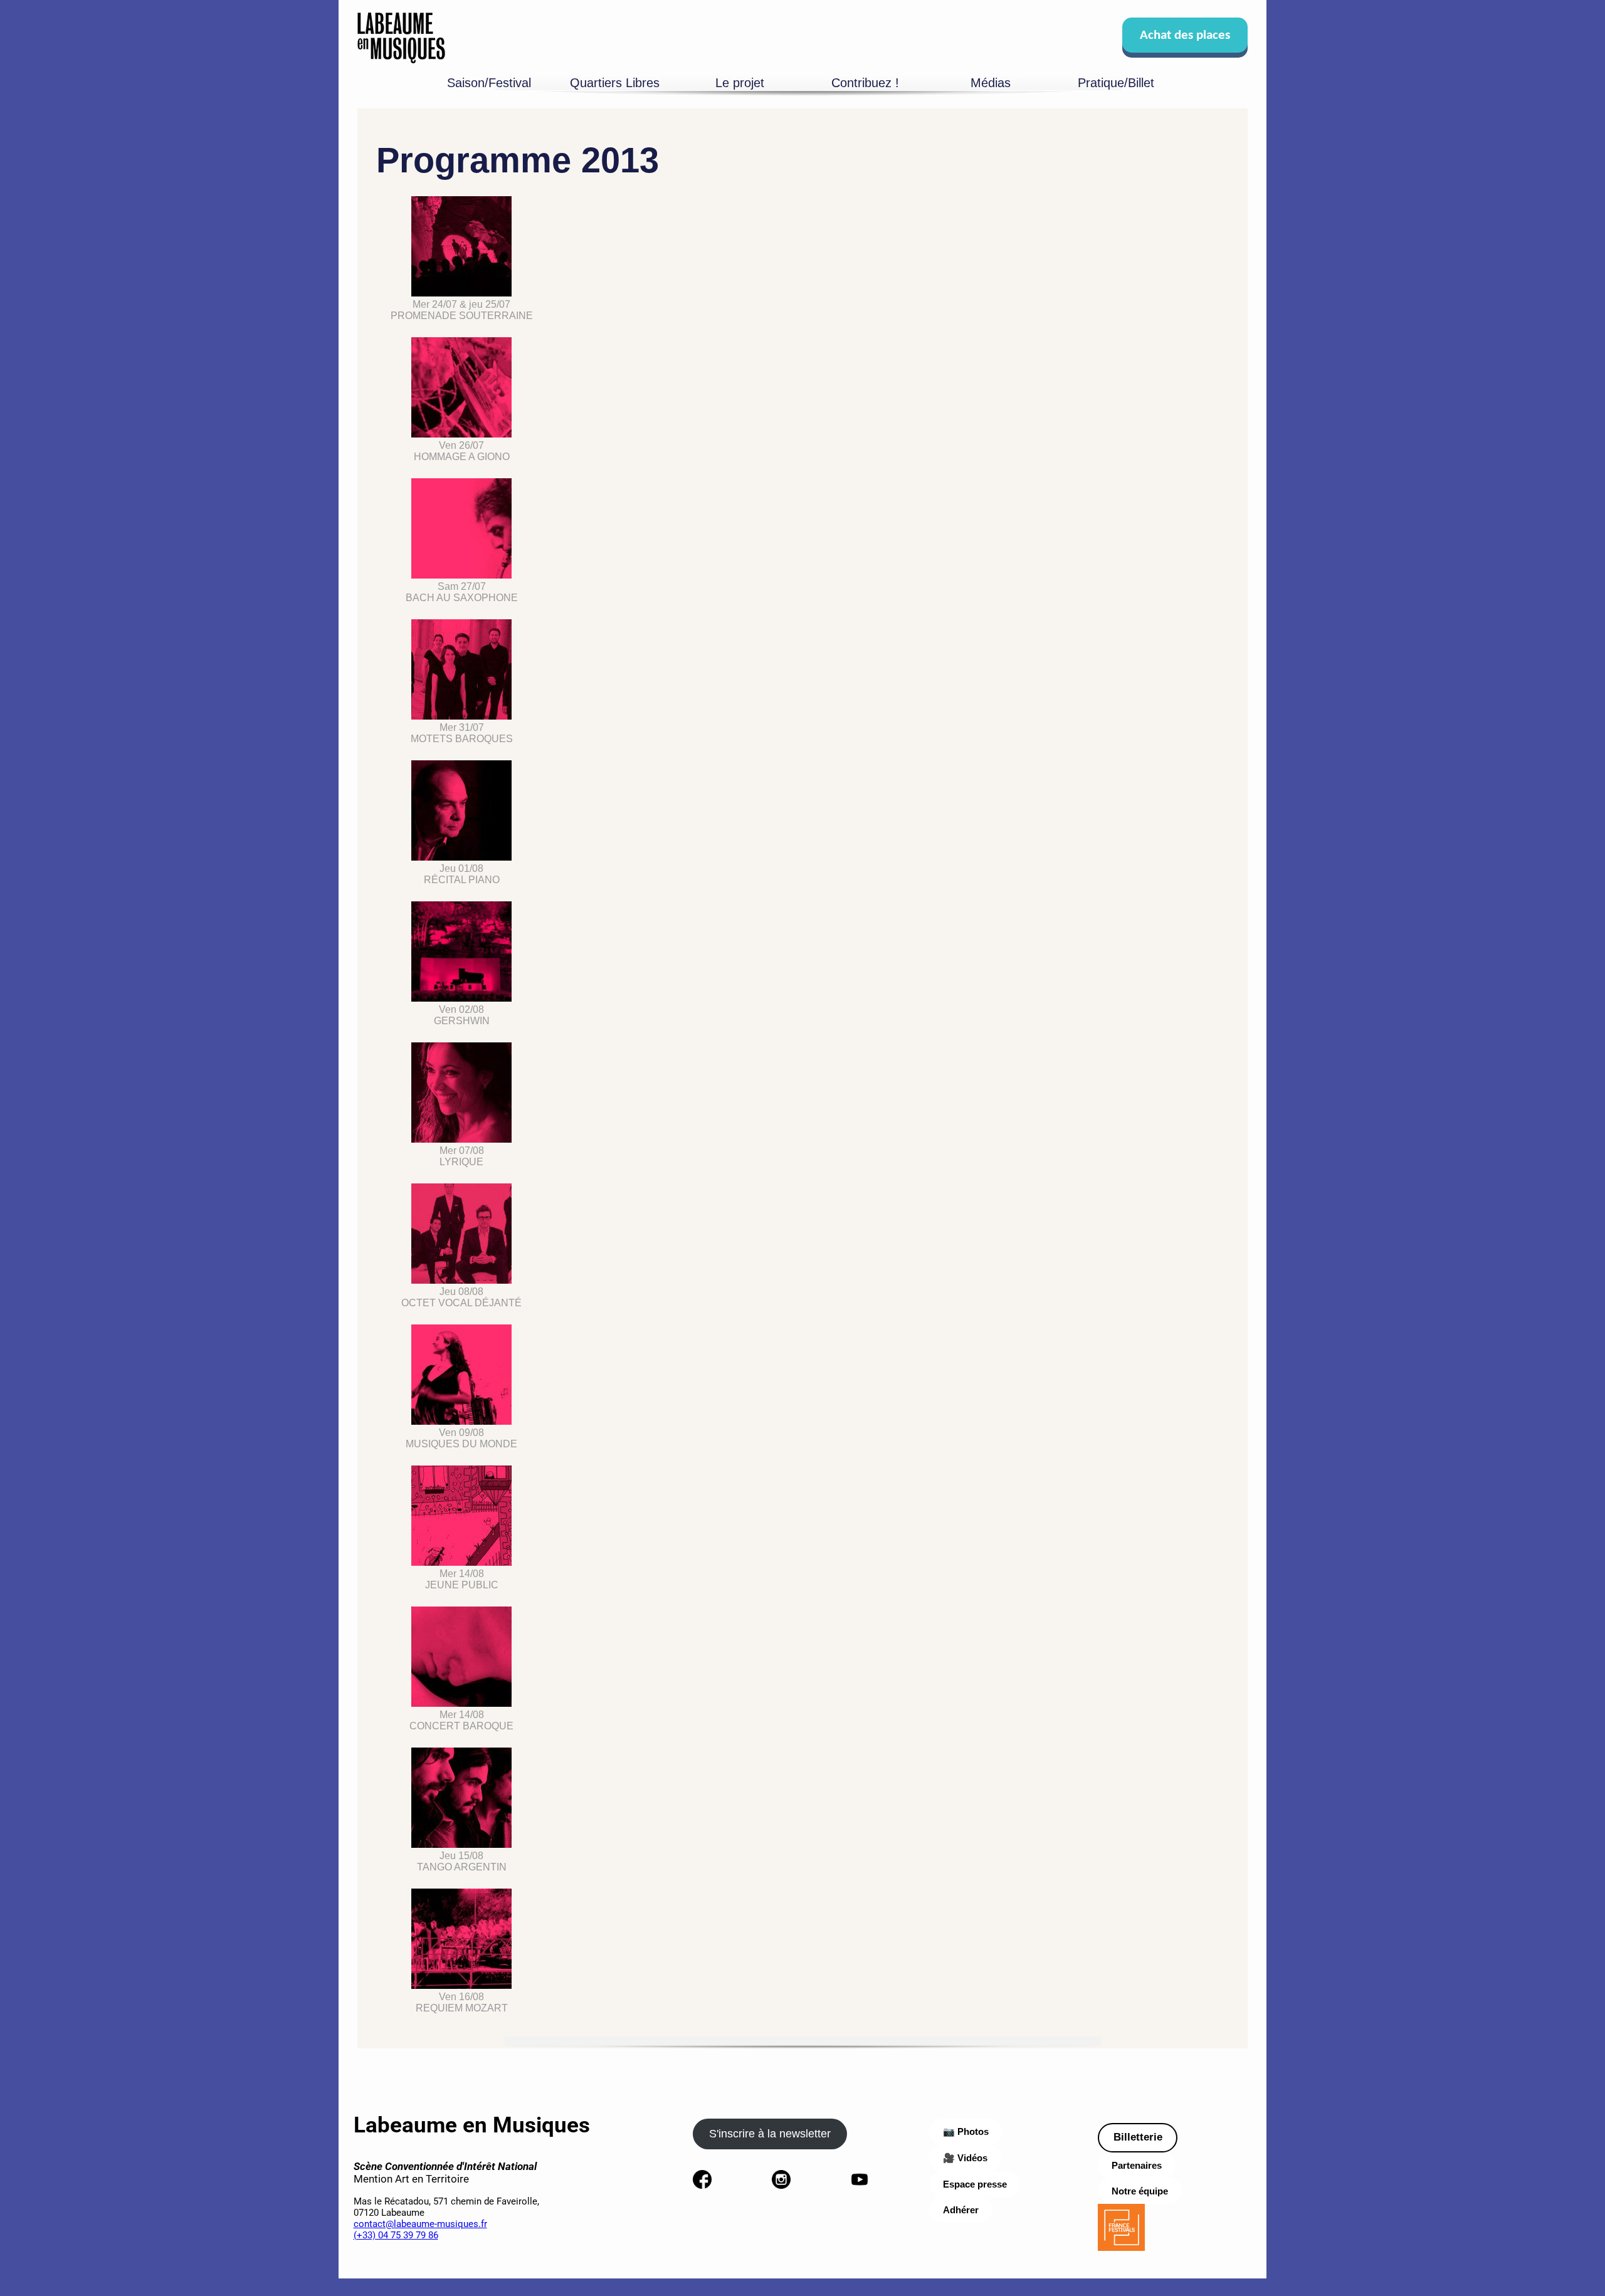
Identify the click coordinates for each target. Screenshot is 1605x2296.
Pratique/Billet (1116, 83)
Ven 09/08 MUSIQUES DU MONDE (461, 1438)
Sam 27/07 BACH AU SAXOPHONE (462, 592)
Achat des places (1185, 35)
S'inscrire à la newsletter (770, 2134)
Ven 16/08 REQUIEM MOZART (462, 2002)
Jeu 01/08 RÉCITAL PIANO (462, 874)
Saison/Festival (489, 83)
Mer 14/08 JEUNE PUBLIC (462, 1579)
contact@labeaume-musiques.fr (420, 2224)
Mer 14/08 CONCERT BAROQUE (461, 1720)
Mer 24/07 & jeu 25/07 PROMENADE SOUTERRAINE (462, 310)
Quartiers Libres (615, 83)
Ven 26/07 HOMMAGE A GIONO (462, 451)
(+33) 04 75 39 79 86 (396, 2235)
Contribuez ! (865, 83)
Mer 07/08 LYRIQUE (462, 1156)
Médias (991, 83)
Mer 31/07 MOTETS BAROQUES (462, 733)
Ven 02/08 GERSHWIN (462, 1015)
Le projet (740, 83)
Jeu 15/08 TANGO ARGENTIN (462, 1861)
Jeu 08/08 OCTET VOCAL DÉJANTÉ (461, 1297)
